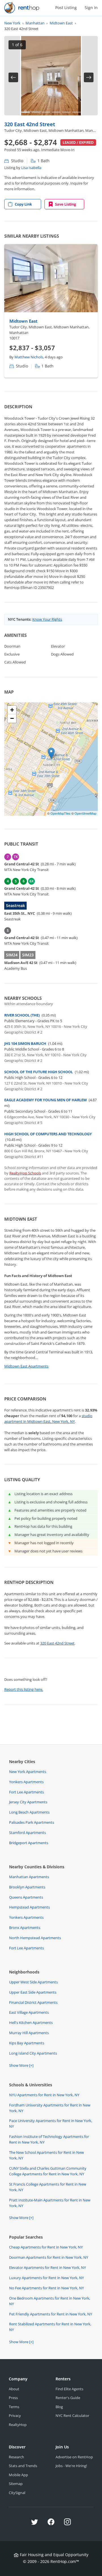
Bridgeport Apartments (29, 1843)
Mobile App (18, 2475)
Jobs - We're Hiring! (71, 2466)
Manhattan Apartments (29, 1877)
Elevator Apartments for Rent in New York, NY (47, 2268)
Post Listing (66, 8)
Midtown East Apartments (26, 1366)
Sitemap (16, 2484)
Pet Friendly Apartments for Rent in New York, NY (51, 2314)
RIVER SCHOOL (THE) (22, 1015)
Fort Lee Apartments (26, 1792)
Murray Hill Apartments (29, 2033)
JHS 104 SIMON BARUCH (25, 1043)
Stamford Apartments (27, 1833)
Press (13, 2398)
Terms (14, 2407)
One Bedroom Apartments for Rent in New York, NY (50, 2301)
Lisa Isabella (31, 168)
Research (16, 2457)
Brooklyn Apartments (27, 1887)
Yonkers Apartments (26, 1782)
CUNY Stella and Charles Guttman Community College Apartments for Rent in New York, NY (48, 2171)
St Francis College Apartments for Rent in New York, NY (48, 2187)
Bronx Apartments (25, 1928)
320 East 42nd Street (30, 124)
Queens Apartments (26, 1897)
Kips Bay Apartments (27, 2043)
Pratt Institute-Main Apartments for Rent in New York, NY (50, 2203)
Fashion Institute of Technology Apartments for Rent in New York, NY (49, 2139)
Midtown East (23, 321)
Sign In (91, 8)
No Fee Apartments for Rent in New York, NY (46, 2288)
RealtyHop (18, 2425)
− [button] (12, 718)
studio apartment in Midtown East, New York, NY (48, 1419)
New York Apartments (28, 1772)
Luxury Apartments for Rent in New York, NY (46, 2278)
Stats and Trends (23, 2466)
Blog (59, 2407)
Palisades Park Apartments (32, 1822)
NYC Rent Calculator (72, 2416)
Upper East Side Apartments (33, 1992)
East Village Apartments (29, 2012)
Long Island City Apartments (33, 2053)
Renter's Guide (68, 2398)
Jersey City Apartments (28, 1802)
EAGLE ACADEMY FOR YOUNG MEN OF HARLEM (45, 1100)
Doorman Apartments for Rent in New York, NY (49, 2257)
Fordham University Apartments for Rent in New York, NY (50, 2108)
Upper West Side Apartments (33, 1982)
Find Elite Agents (69, 2389)
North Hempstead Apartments (35, 1938)
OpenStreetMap (85, 813)
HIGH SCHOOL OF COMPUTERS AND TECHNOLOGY (48, 1134)
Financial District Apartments (33, 2002)
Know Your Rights (47, 619)
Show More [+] (21, 2065)
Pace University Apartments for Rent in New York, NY (51, 2123)
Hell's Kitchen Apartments (31, 2023)
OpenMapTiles (60, 813)
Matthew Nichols (29, 357)
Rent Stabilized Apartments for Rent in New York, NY (50, 2327)
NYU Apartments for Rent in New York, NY (44, 2095)
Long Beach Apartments (29, 1812)
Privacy (15, 2416)
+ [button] (12, 710)
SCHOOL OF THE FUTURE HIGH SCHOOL (39, 1072)
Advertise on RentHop (74, 2457)
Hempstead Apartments (29, 1907)
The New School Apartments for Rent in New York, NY (46, 2155)
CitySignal (17, 2493)
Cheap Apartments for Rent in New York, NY (46, 2247)
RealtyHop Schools (25, 1173)
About (14, 2389)
